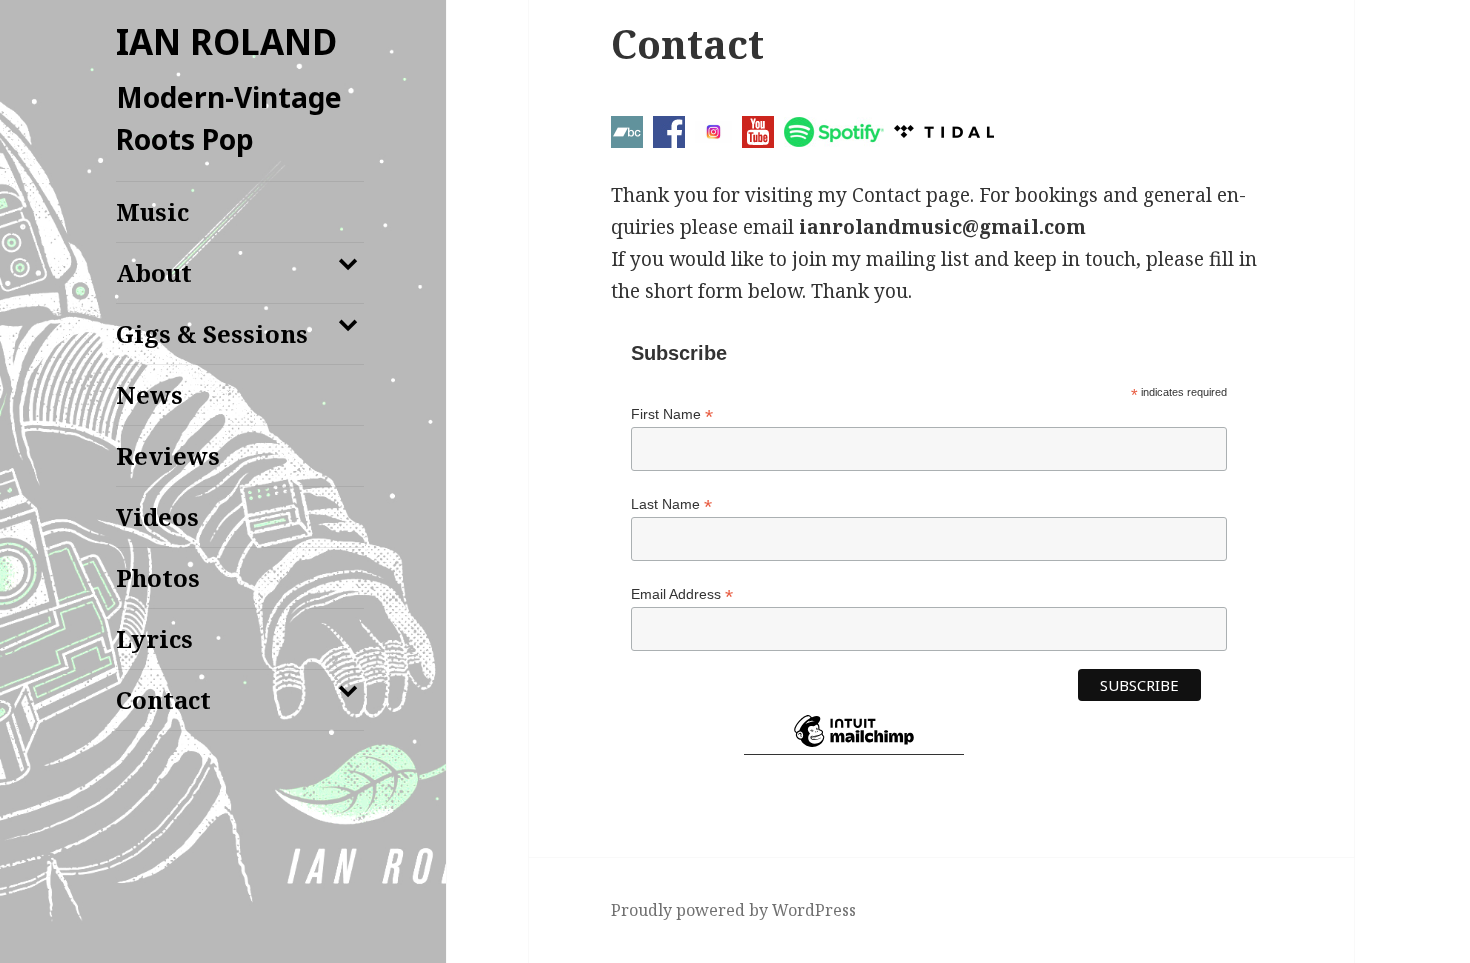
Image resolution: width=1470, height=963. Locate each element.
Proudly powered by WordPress (733, 910)
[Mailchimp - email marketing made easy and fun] (854, 746)
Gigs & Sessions (212, 333)
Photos (158, 577)
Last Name (671, 504)
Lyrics (154, 638)
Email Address (682, 594)
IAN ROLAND (226, 41)
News (149, 394)
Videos (157, 516)
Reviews (168, 455)
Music (152, 211)
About (154, 272)
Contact (163, 699)
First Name (672, 414)
